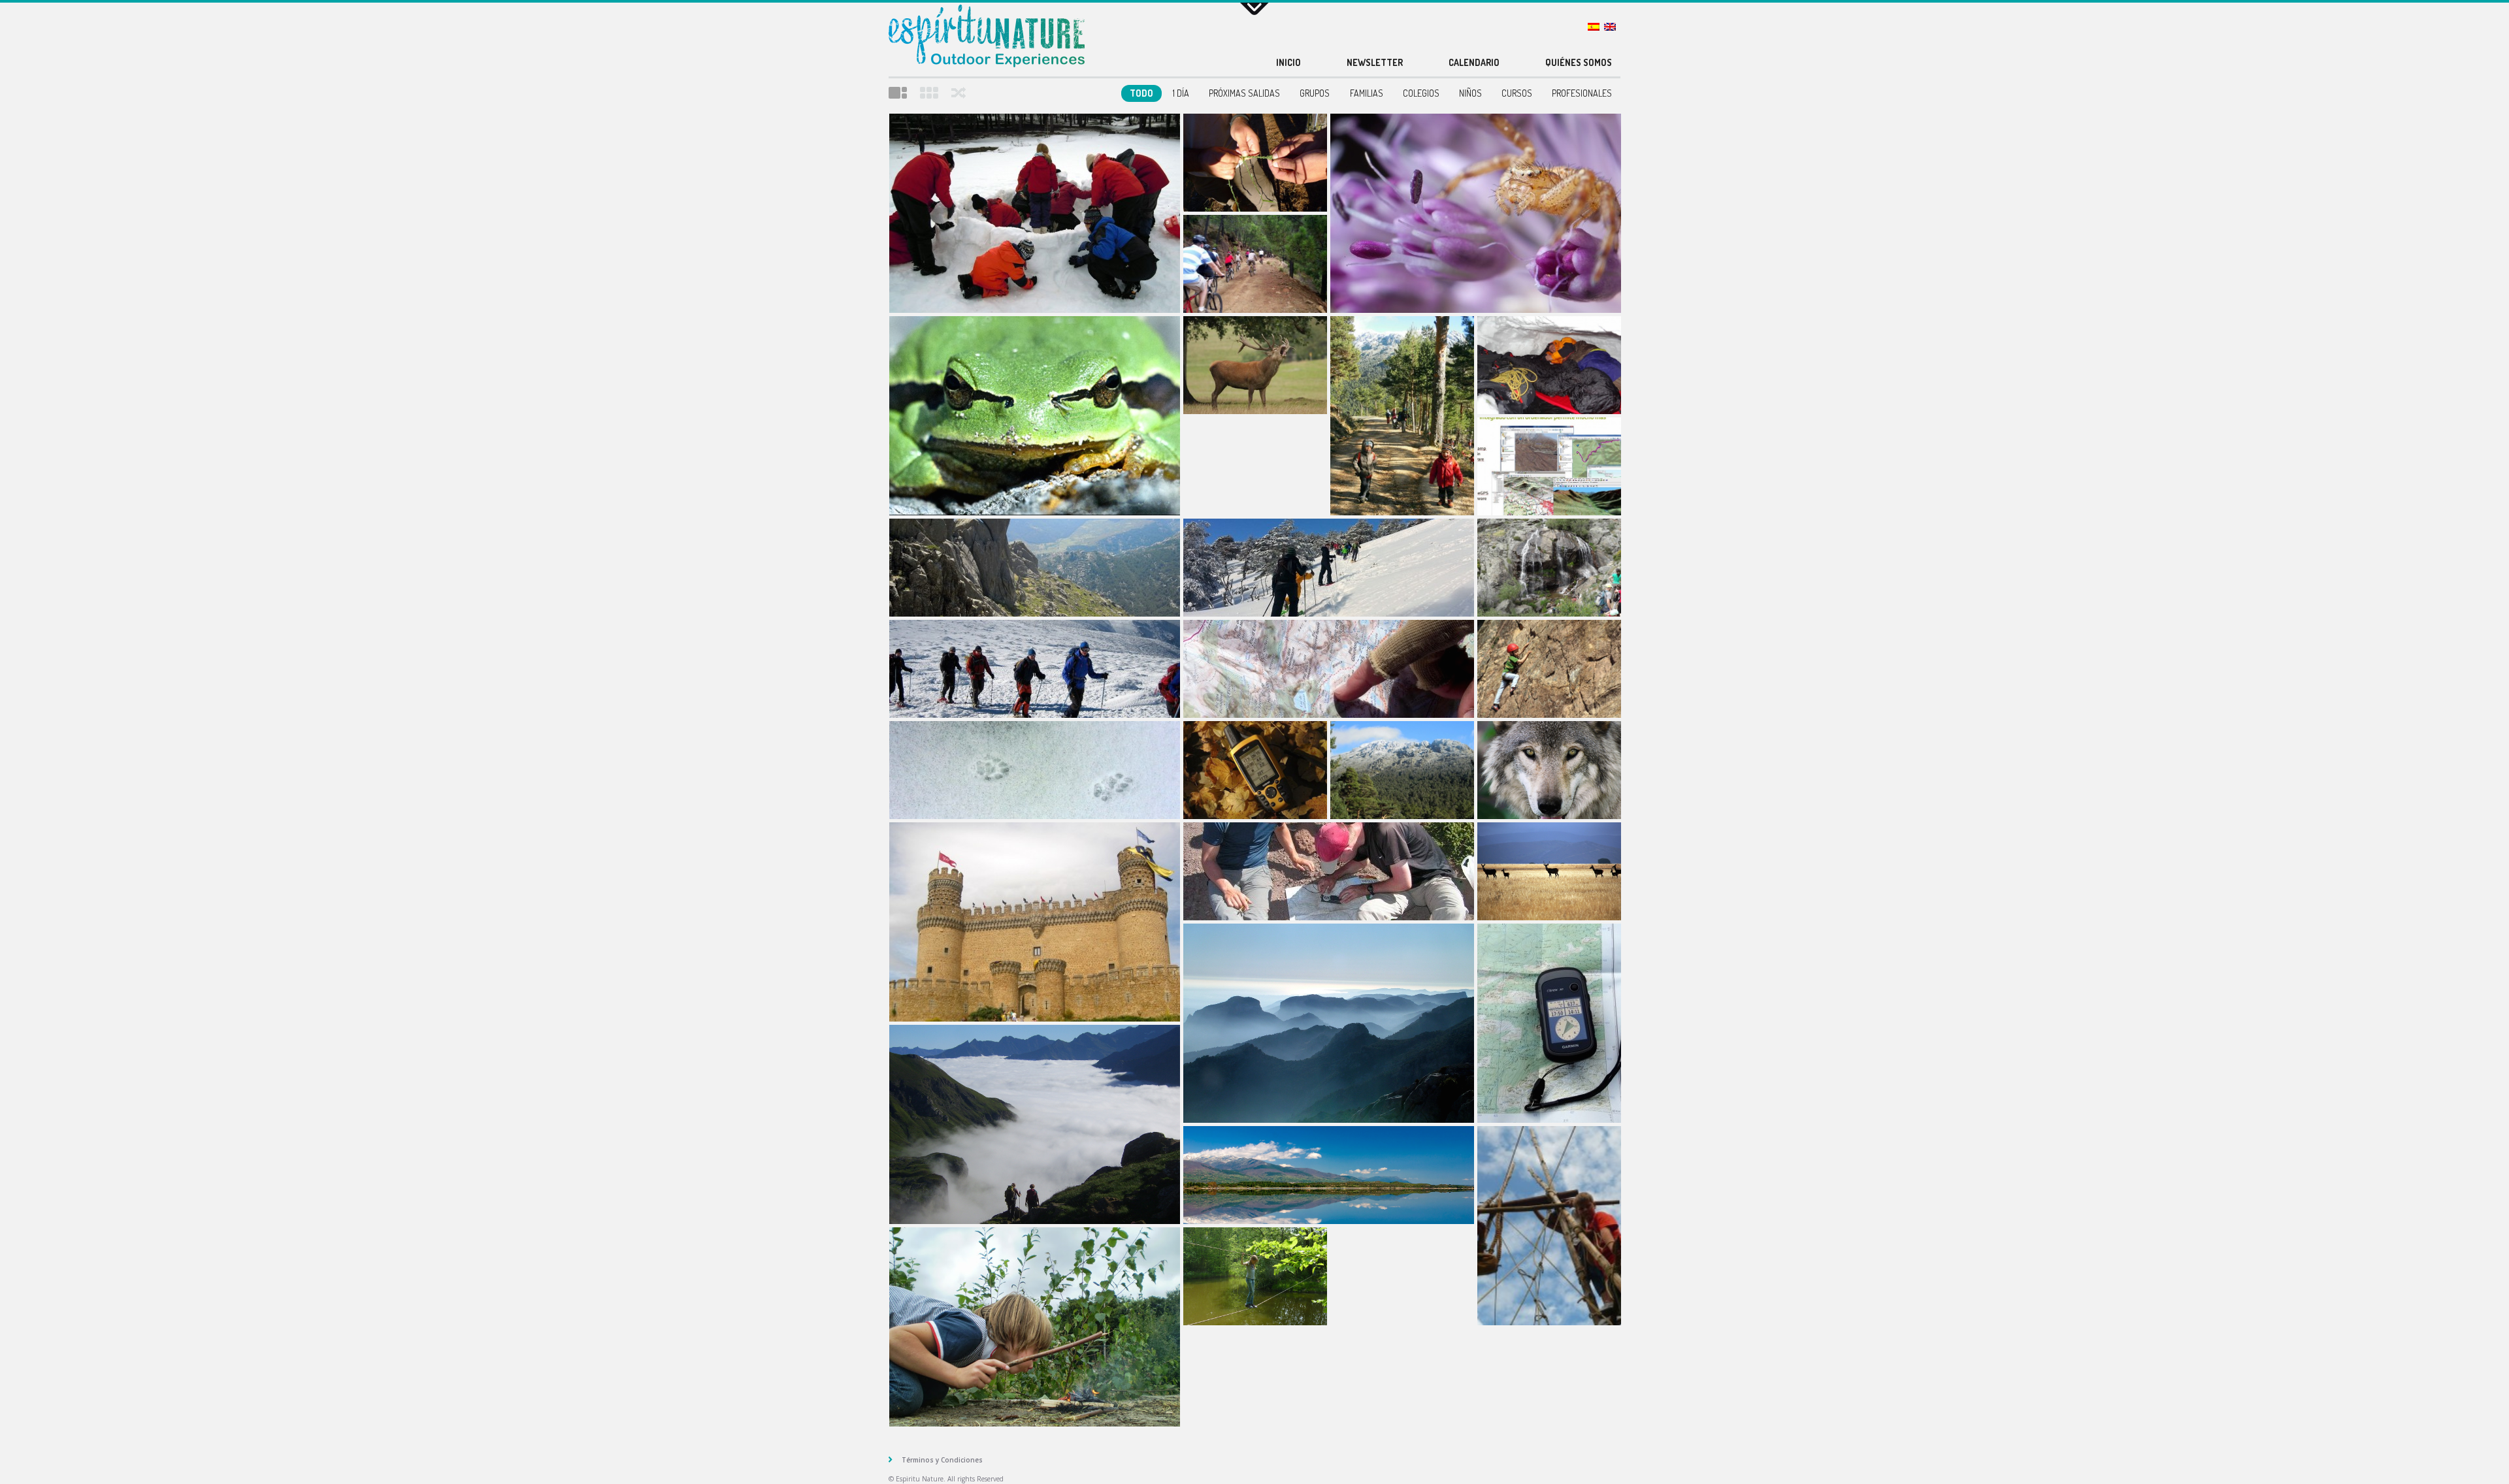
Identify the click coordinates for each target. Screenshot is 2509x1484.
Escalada (1549, 669)
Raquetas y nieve (1329, 568)
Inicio (1288, 62)
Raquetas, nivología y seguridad (1035, 669)
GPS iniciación (1255, 770)
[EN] (1612, 27)
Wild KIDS (1255, 1276)
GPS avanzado (1549, 1023)
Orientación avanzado (1329, 871)
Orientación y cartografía (1329, 669)
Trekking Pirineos (1035, 1124)
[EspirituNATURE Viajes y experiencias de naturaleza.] (987, 38)
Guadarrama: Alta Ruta (1402, 770)
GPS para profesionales (1549, 466)
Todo (1141, 93)
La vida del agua (1549, 568)
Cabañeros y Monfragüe (1549, 871)
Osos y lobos (1549, 770)
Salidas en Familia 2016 (1402, 416)
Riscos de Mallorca (1329, 1023)
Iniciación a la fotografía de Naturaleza (1476, 213)
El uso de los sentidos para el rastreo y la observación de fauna (1035, 416)
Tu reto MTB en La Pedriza (1255, 264)
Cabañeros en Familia (1255, 365)
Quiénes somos (1579, 62)
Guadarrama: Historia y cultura (1035, 922)
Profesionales (1582, 93)
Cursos (1517, 93)
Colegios (1421, 93)
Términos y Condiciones (942, 1460)
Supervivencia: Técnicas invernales (1549, 365)
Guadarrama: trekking (1035, 568)
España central (1329, 1175)
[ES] (1596, 27)
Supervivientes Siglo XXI (1035, 1327)
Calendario (1474, 62)
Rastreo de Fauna (1035, 770)
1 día (1181, 93)
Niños (1470, 93)
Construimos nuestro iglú (1035, 213)
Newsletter (1375, 62)
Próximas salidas (1244, 93)
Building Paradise (1549, 1226)
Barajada (959, 93)
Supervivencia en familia (1255, 163)
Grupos (1315, 93)
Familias (1367, 93)
